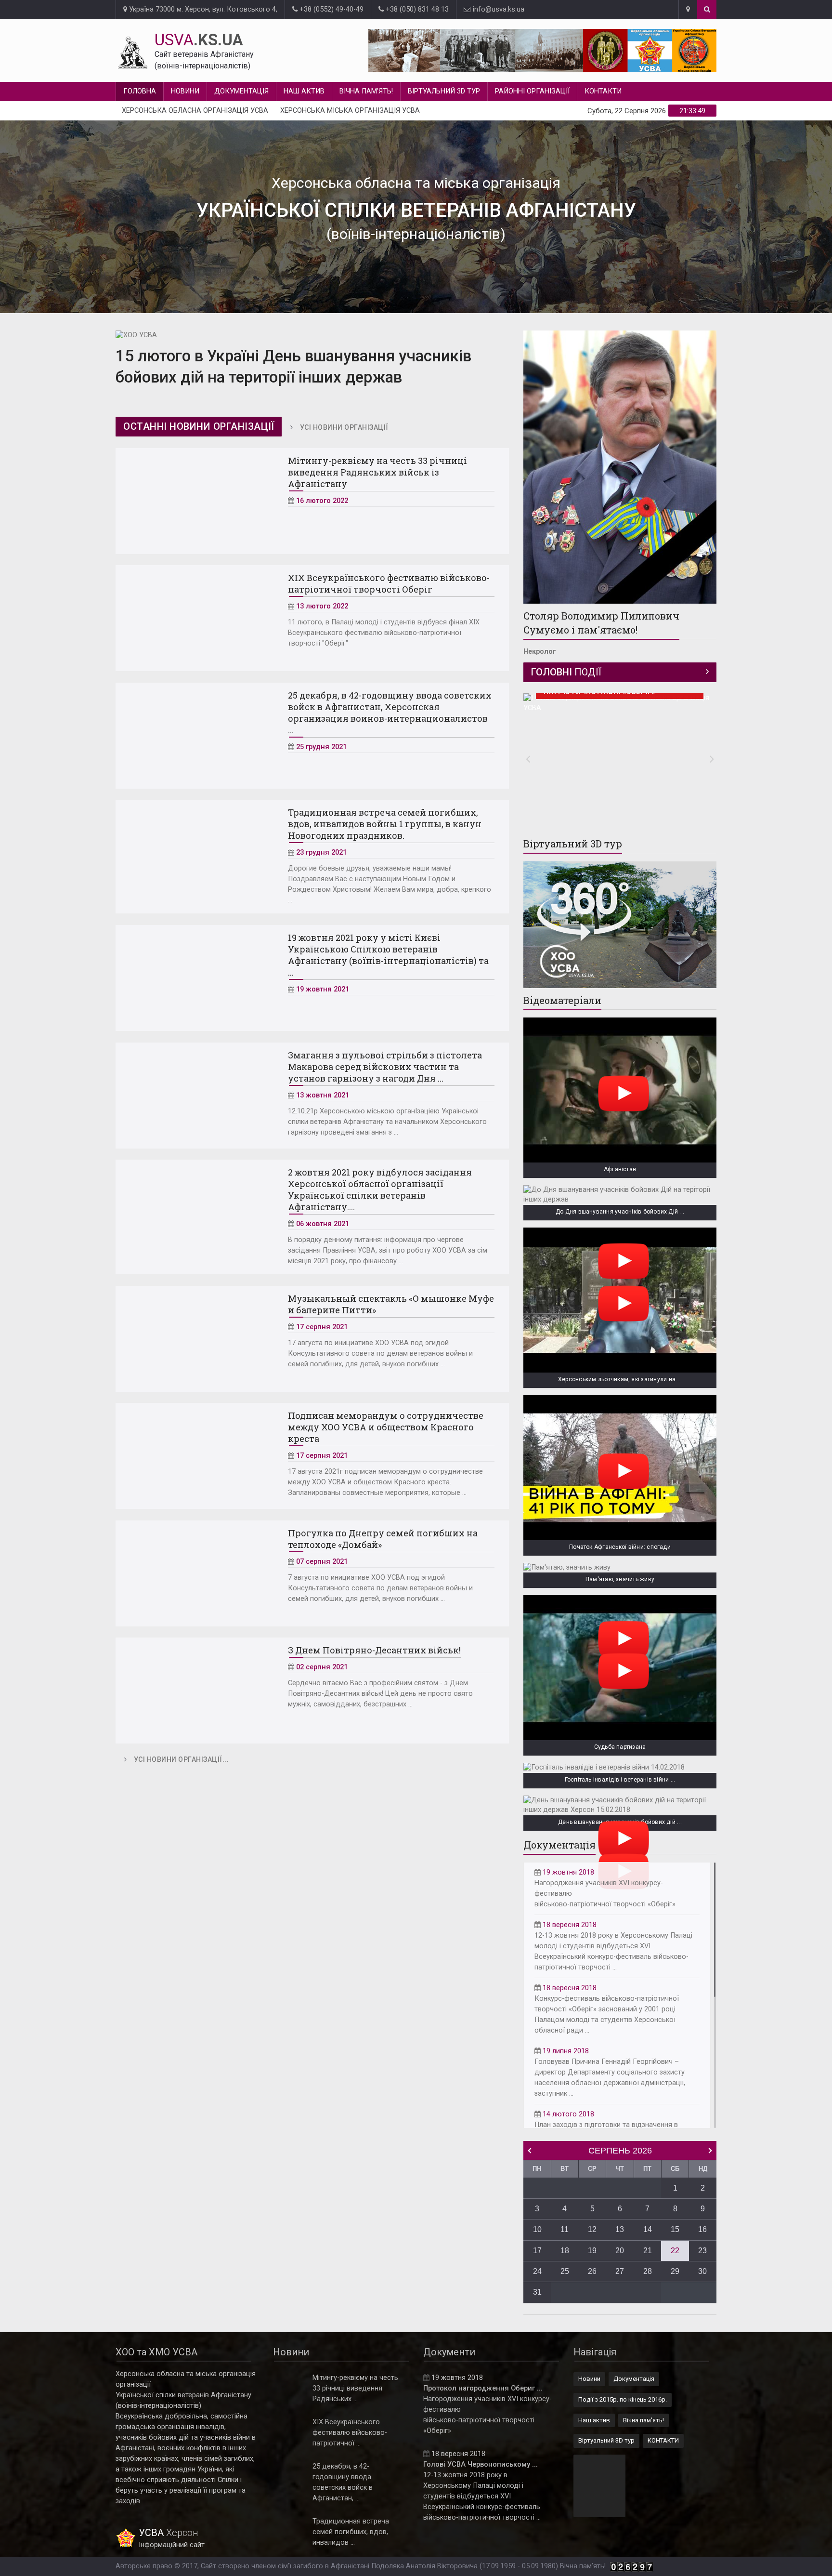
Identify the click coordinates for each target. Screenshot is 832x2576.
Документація (241, 91)
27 (620, 2271)
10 (537, 2229)
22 (675, 2251)
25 (565, 2271)
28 (648, 2271)
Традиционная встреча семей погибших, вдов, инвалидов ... (351, 2532)
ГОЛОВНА (140, 91)
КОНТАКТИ (603, 91)
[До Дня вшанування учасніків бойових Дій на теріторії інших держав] (620, 1195)
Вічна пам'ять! (366, 91)
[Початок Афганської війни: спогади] (620, 1468)
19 (592, 2251)
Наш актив (304, 91)
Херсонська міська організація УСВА (350, 111)
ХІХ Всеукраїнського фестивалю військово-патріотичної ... (350, 2433)
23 (702, 2251)
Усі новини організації (344, 427)
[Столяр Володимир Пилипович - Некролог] (620, 467)
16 (702, 2229)
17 (537, 2251)
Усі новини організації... (182, 1759)
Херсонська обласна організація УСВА (195, 111)
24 (537, 2271)
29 (675, 2271)
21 (648, 2251)
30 (702, 2271)
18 (565, 2251)
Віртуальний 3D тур (444, 91)
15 (675, 2229)
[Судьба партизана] (620, 1668)
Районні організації (532, 91)
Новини (185, 91)
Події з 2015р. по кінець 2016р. (623, 2399)
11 (565, 2229)
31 (537, 2292)
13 (620, 2229)
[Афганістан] (620, 1090)
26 (592, 2271)
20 (620, 2251)
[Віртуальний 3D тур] (620, 925)
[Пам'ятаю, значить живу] (620, 1568)
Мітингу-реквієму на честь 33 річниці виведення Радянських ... (355, 2388)
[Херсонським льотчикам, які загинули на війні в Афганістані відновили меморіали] (620, 1300)
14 (648, 2229)
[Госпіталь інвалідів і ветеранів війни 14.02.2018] (620, 1768)
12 (592, 2229)
